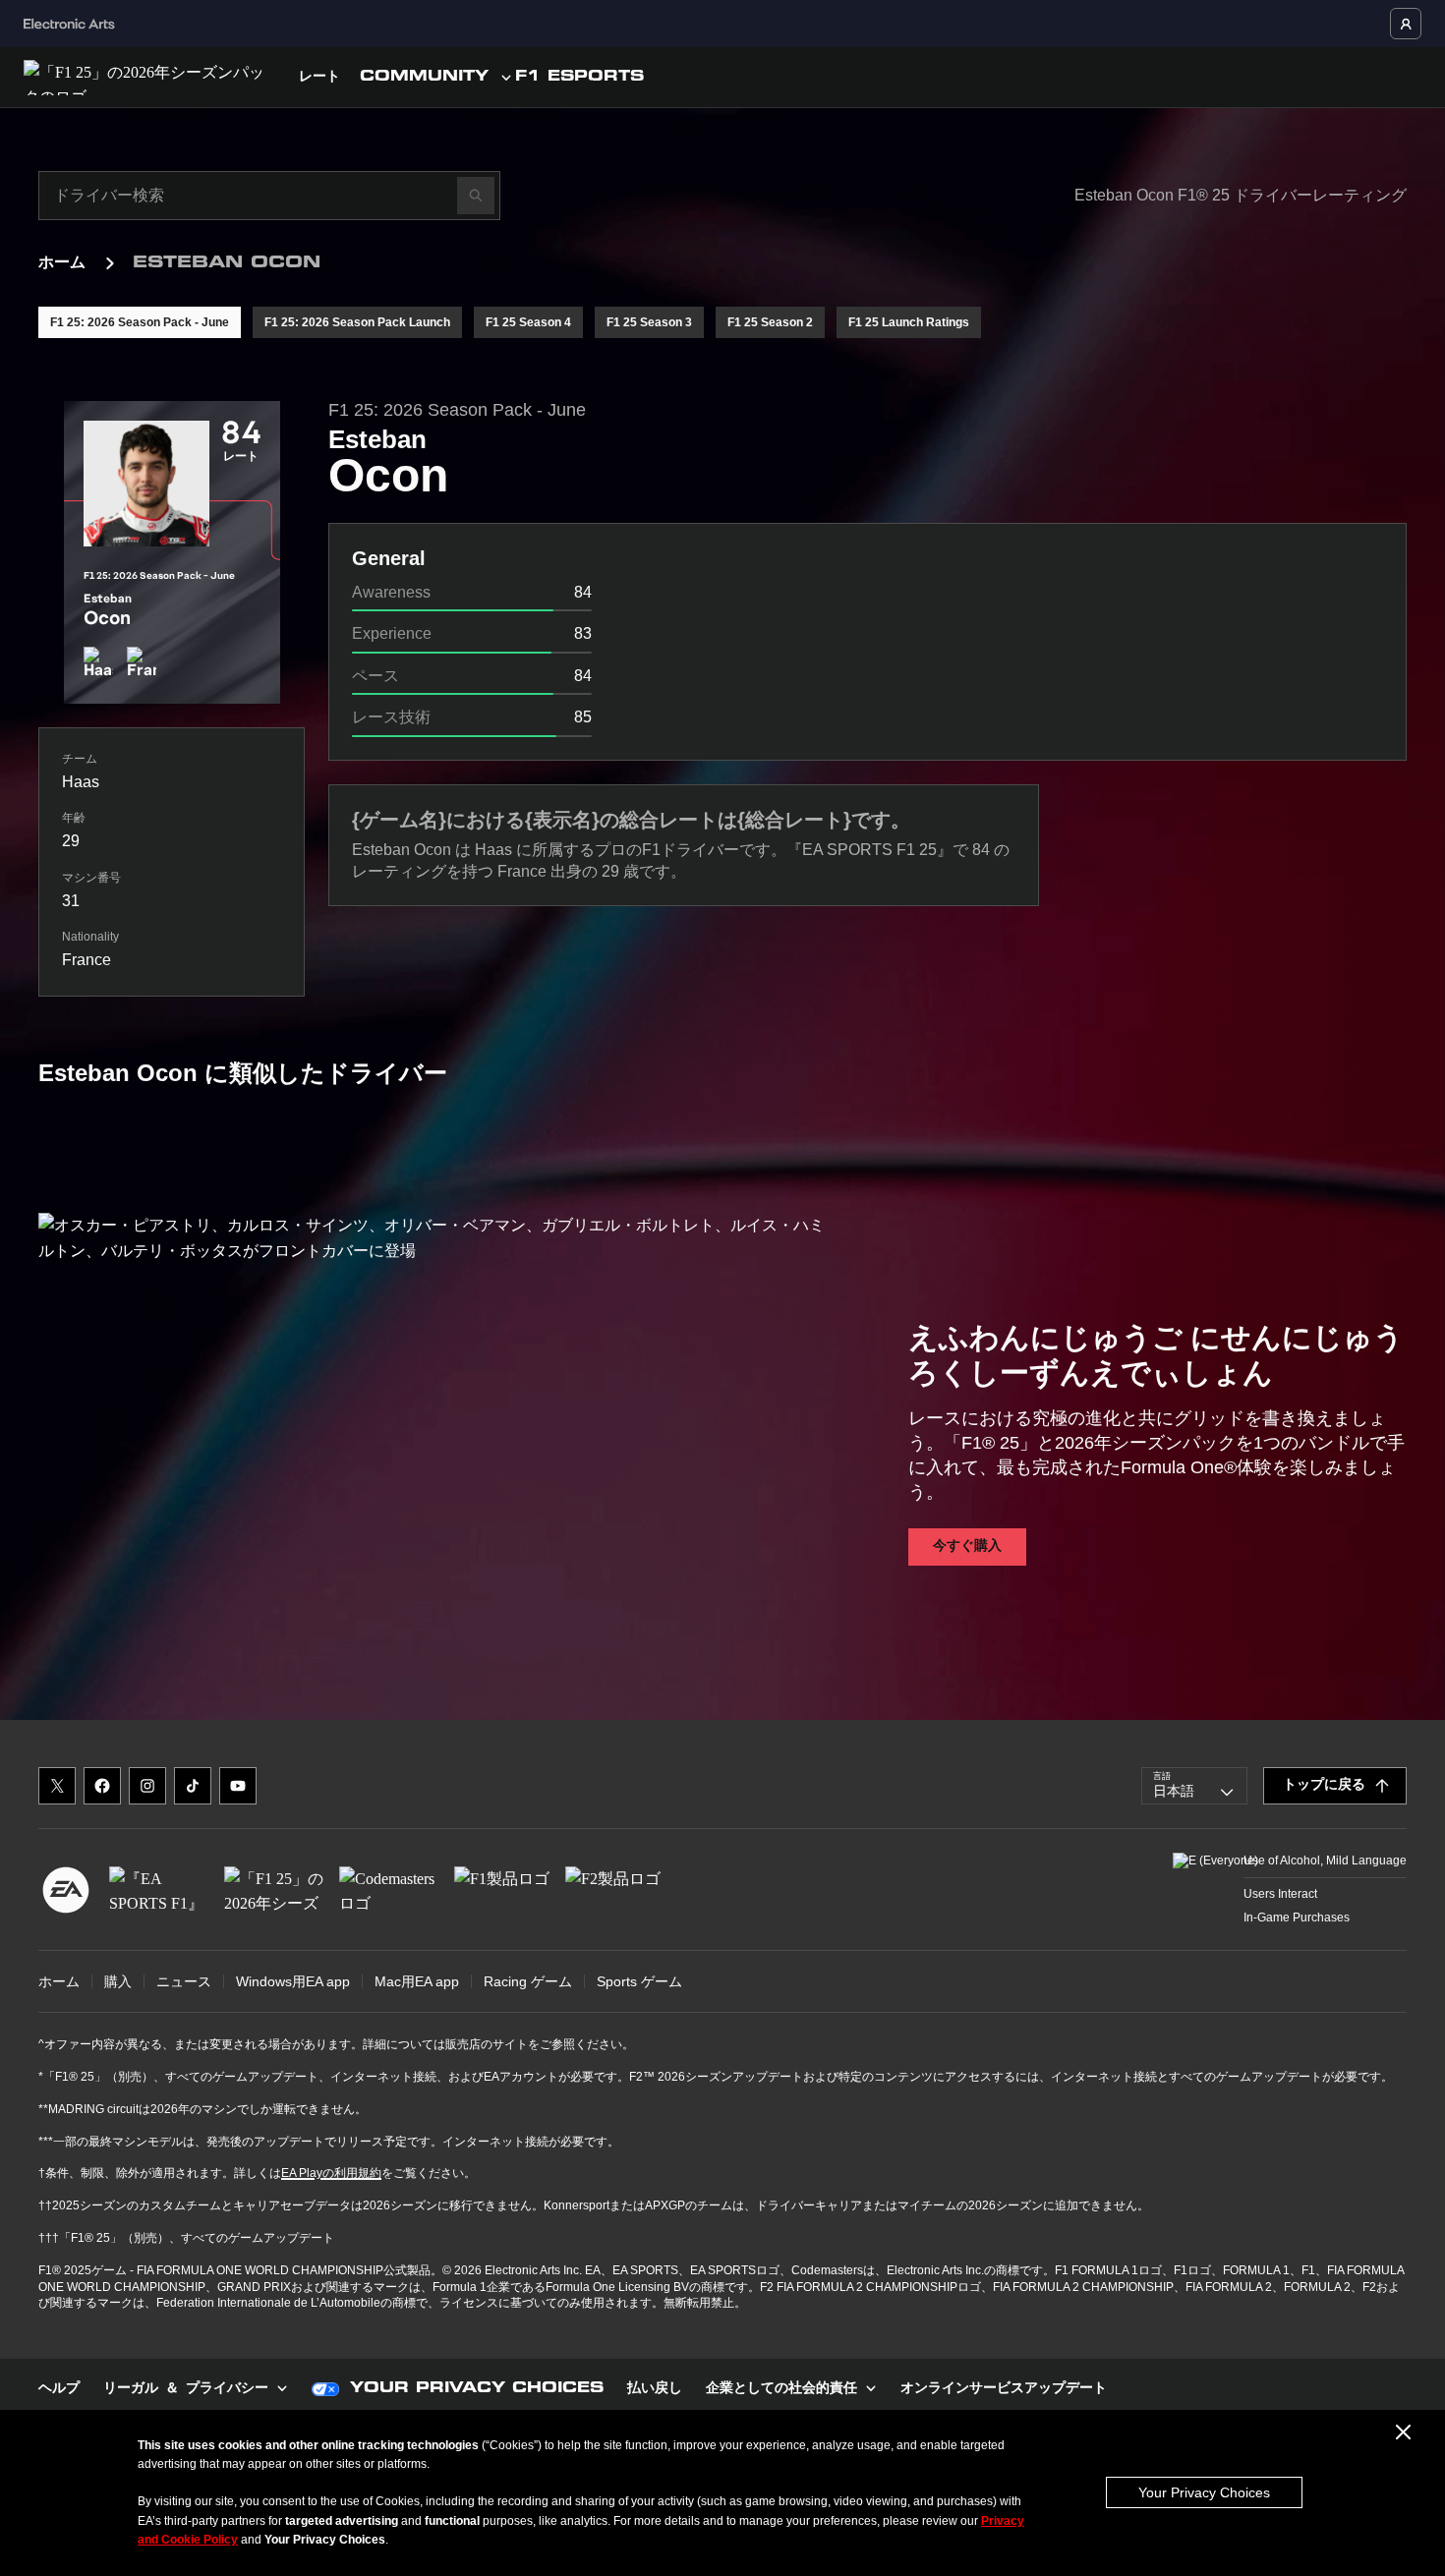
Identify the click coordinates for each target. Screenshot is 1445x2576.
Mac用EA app (417, 1981)
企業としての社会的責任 (781, 2389)
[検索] (476, 196)
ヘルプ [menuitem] (59, 2389)
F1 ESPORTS (579, 78)
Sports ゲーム (639, 1981)
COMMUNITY (424, 78)
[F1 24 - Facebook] (102, 1786)
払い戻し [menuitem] (655, 2389)
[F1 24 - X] (57, 1786)
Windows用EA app (293, 1981)
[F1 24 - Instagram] (147, 1786)
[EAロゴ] (66, 1890)
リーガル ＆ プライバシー (186, 2389)
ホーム (62, 263)
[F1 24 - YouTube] (238, 1786)
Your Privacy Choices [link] (477, 2389)
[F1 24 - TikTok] (193, 1786)
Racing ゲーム (528, 1981)
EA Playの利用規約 (331, 2173)
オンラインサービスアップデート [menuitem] (1004, 2389)
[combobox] (1194, 1786)
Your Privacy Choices (1204, 2492)
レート (319, 78)
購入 (118, 1981)
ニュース (184, 1981)
